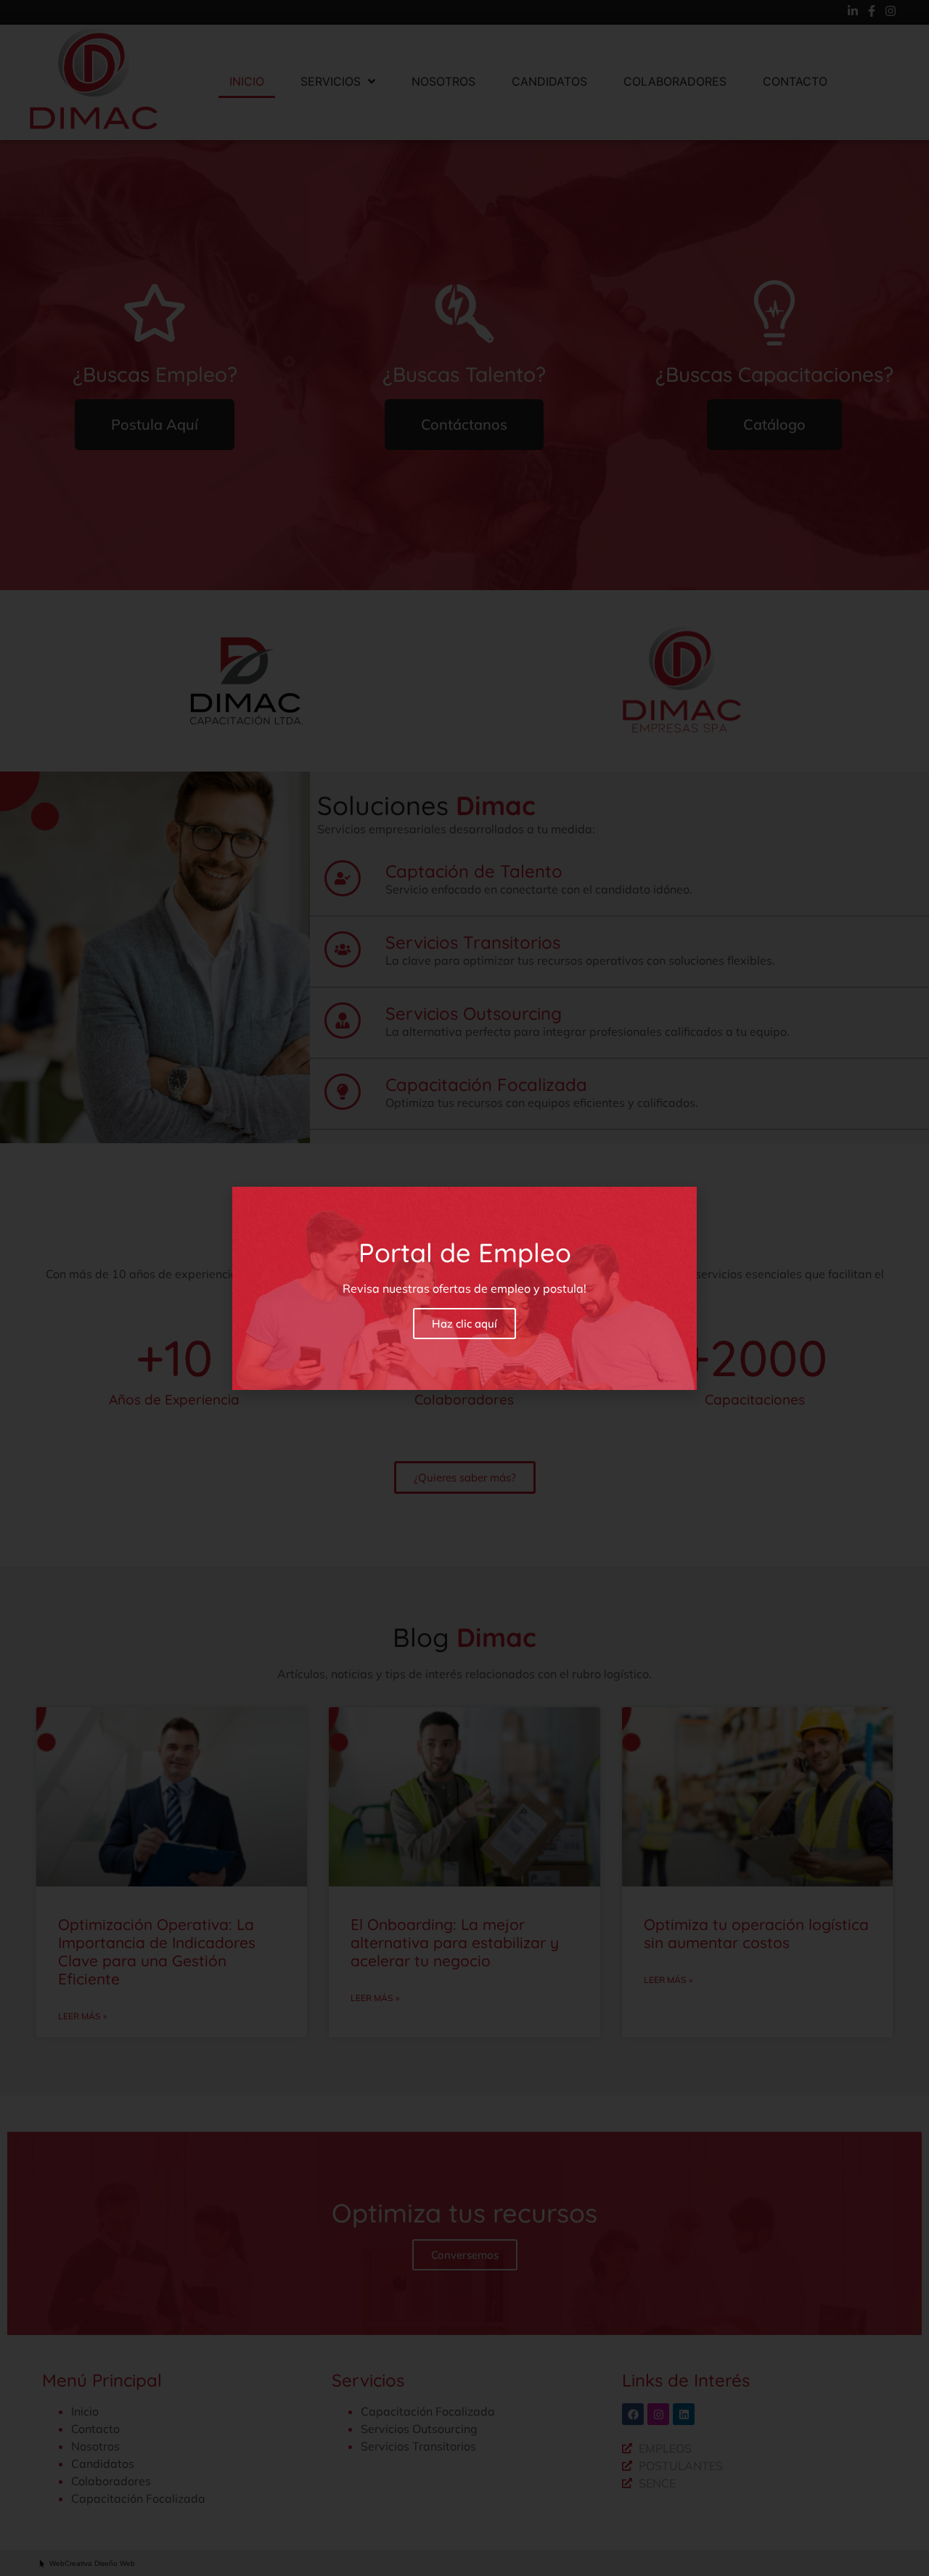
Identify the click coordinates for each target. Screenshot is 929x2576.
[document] (464, 1288)
